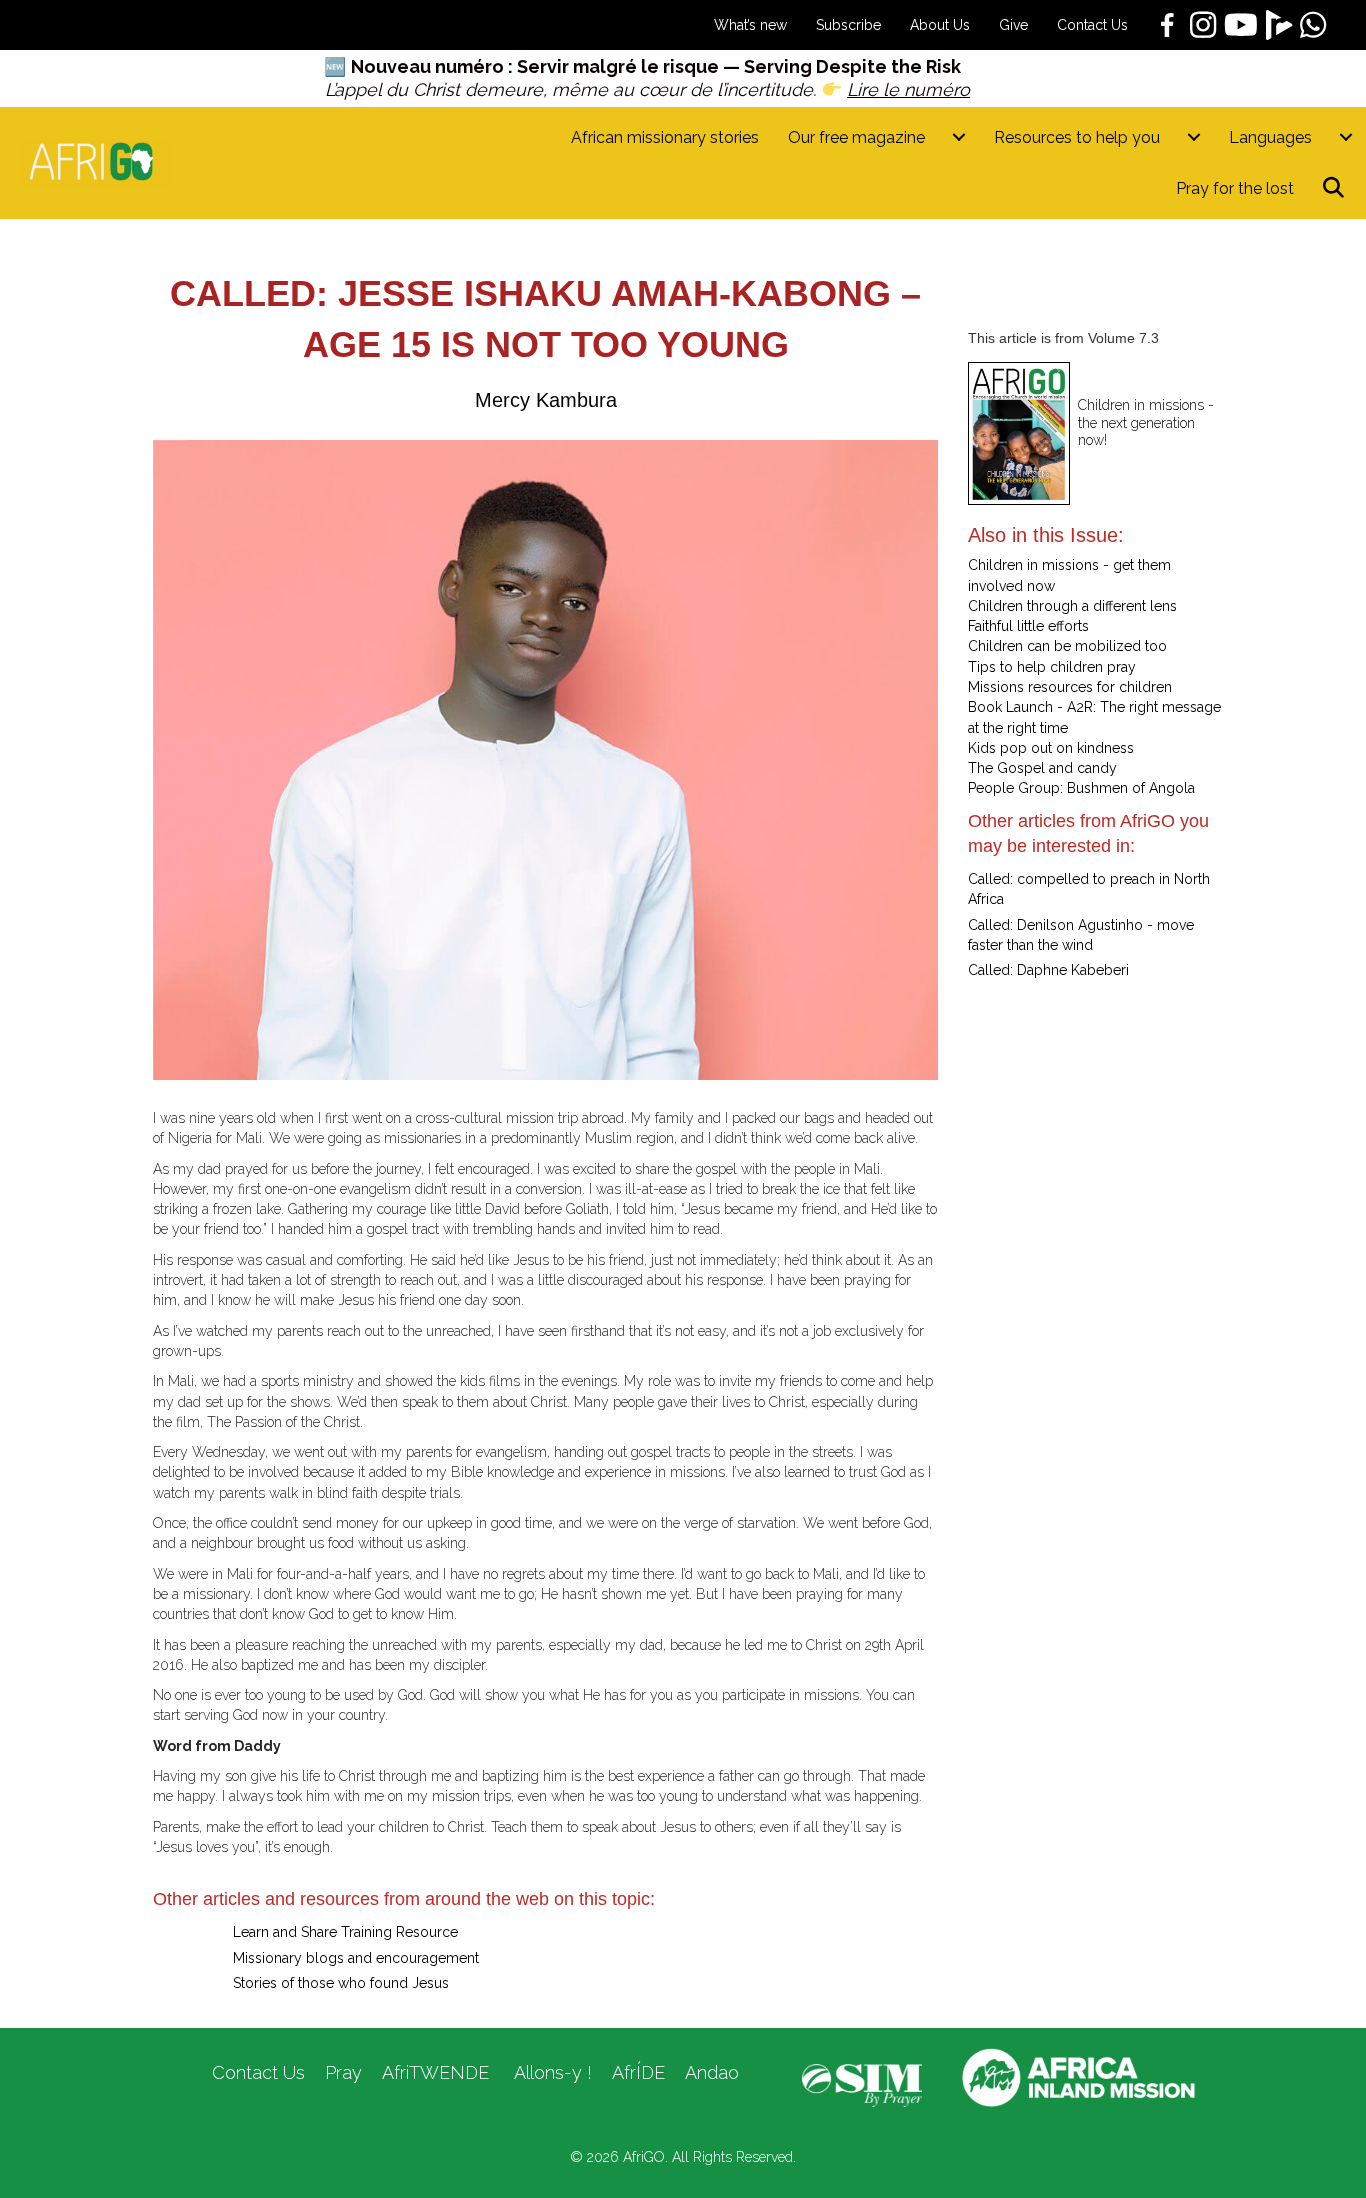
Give (1013, 25)
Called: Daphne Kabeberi (1048, 970)
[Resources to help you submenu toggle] (1194, 137)
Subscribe (848, 25)
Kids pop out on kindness (1051, 748)
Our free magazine (856, 137)
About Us (940, 25)
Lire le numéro (908, 89)
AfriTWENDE (435, 2072)
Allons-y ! (550, 2072)
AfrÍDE (638, 2072)
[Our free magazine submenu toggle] (959, 137)
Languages (1270, 137)
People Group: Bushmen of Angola (1081, 788)
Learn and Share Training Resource (345, 1932)
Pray (343, 2072)
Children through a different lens (1072, 606)
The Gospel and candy (1042, 768)
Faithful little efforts (1028, 626)
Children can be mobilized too (1067, 646)
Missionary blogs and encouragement (356, 1958)
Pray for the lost (1235, 188)
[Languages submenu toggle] (1346, 137)
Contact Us (1092, 25)
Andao (712, 2072)
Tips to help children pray (1052, 667)
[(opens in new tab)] (862, 2084)
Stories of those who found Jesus (341, 1983)
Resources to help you (1077, 137)
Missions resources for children (1070, 687)
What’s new (750, 25)
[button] (1337, 188)
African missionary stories (665, 137)
